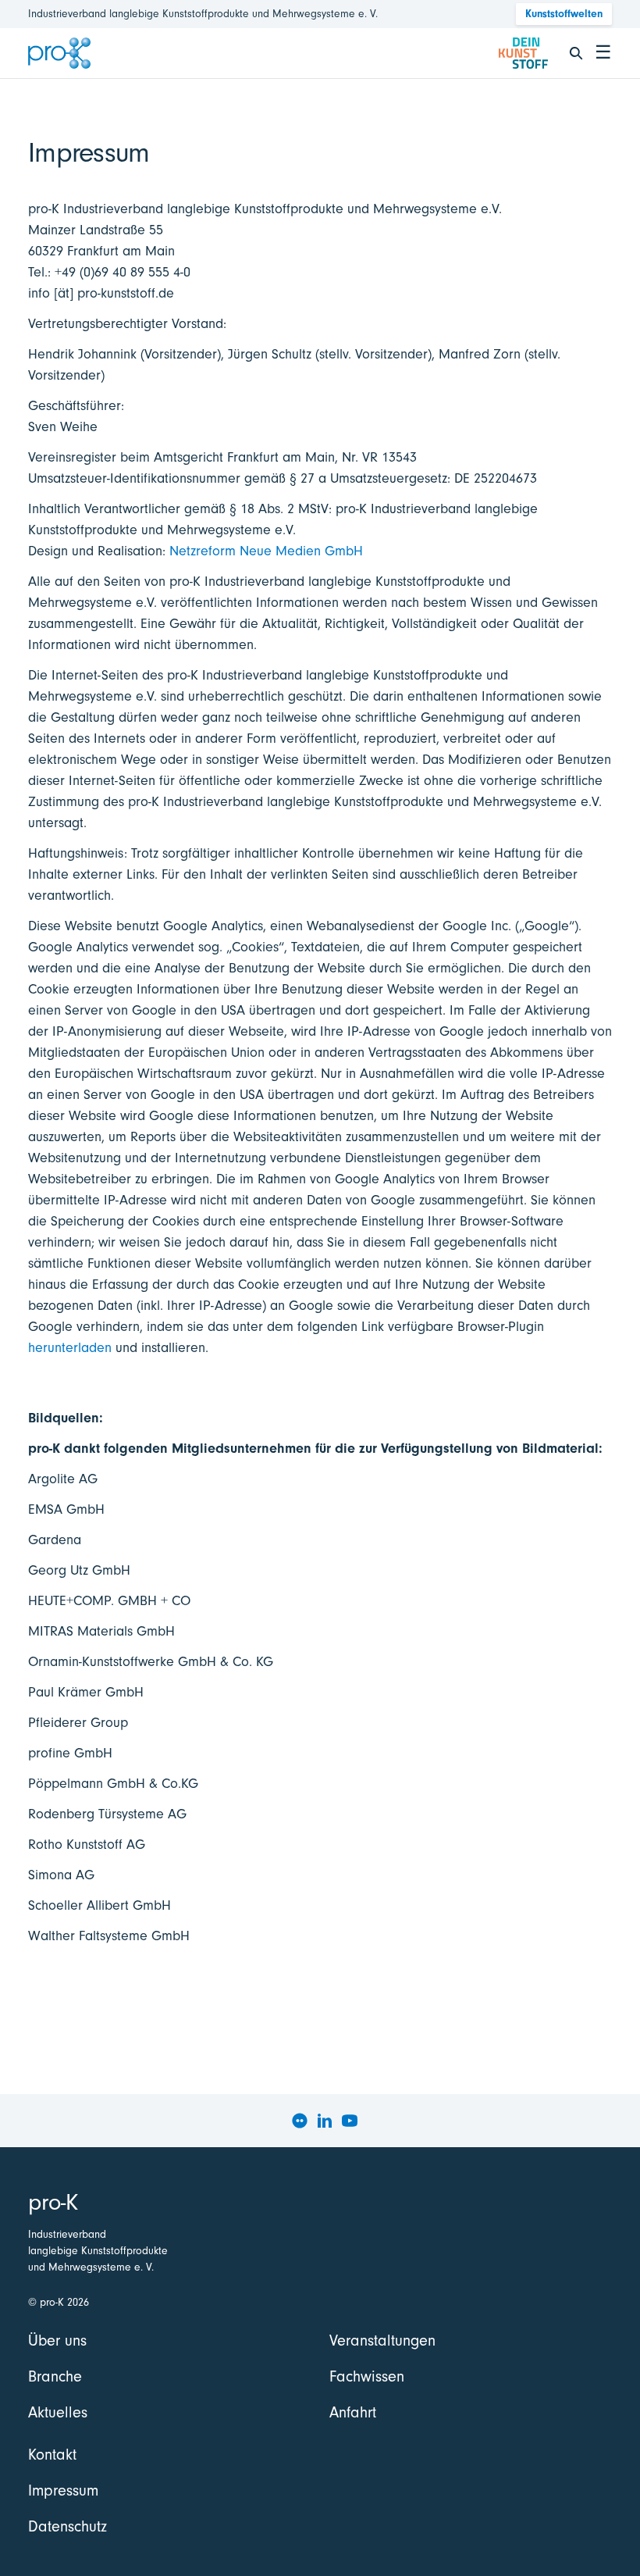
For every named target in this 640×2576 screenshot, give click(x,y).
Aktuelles (58, 2412)
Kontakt (52, 2455)
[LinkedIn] (325, 2121)
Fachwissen (367, 2376)
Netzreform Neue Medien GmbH (266, 551)
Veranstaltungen (382, 2341)
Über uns (57, 2341)
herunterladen (70, 1348)
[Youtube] (350, 2121)
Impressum (63, 2490)
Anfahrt (353, 2412)
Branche (55, 2376)
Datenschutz (68, 2526)
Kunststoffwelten (564, 14)
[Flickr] (300, 2121)
